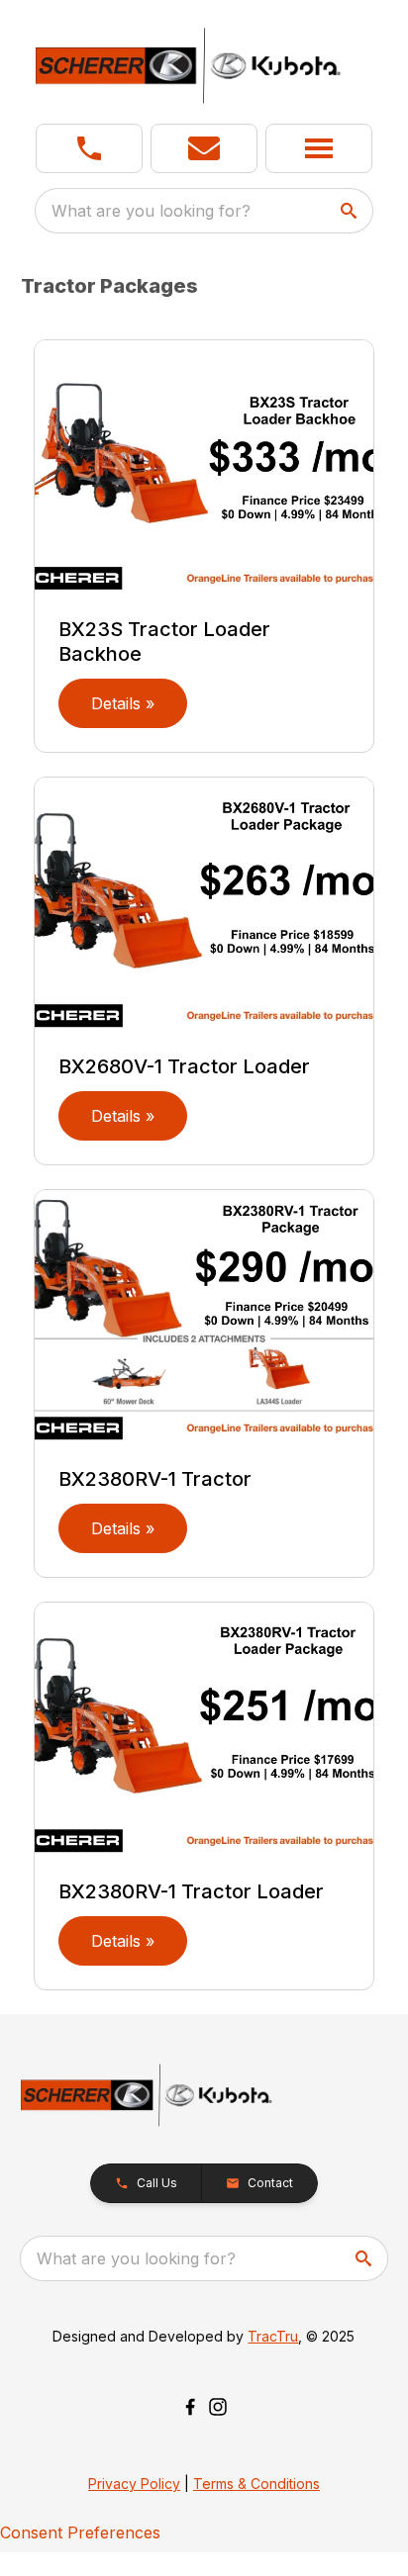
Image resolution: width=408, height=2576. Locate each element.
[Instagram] (218, 2407)
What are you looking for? (151, 211)
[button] (89, 148)
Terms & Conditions (256, 2484)
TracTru (273, 2336)
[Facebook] (190, 2407)
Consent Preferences (80, 2532)
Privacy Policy (134, 2484)
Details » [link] (123, 703)
